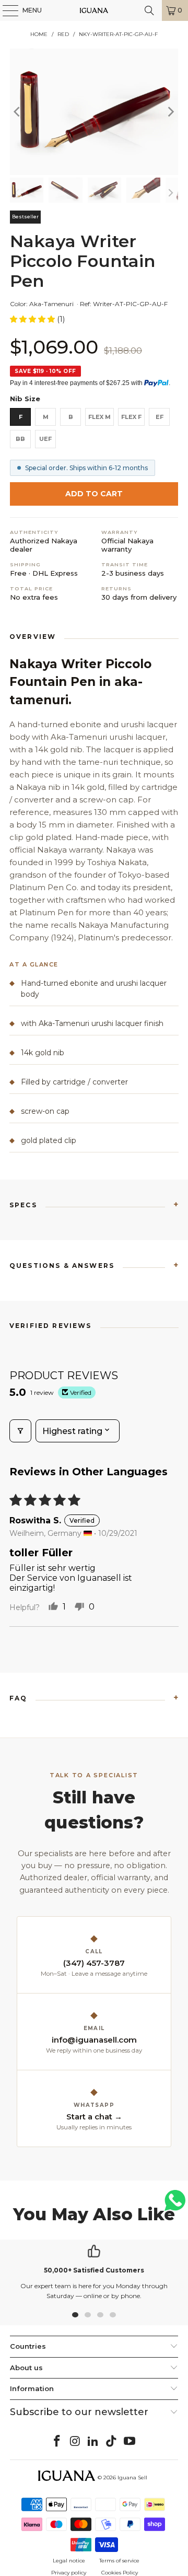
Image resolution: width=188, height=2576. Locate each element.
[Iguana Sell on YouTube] (130, 2442)
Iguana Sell (132, 2478)
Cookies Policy (120, 2573)
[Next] (170, 112)
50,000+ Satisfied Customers (94, 2270)
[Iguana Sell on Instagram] (75, 2442)
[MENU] (5, 10)
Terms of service (119, 2561)
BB (20, 439)
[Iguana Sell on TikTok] (112, 2442)
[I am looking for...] (149, 10)
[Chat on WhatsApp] (175, 2205)
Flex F (131, 417)
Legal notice (69, 2561)
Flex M (99, 417)
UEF (45, 439)
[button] (33, 319)
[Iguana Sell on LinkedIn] (93, 2442)
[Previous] (18, 112)
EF (160, 417)
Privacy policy (69, 2573)
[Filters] (20, 1431)
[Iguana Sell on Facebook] (57, 2442)
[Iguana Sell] (94, 10)
